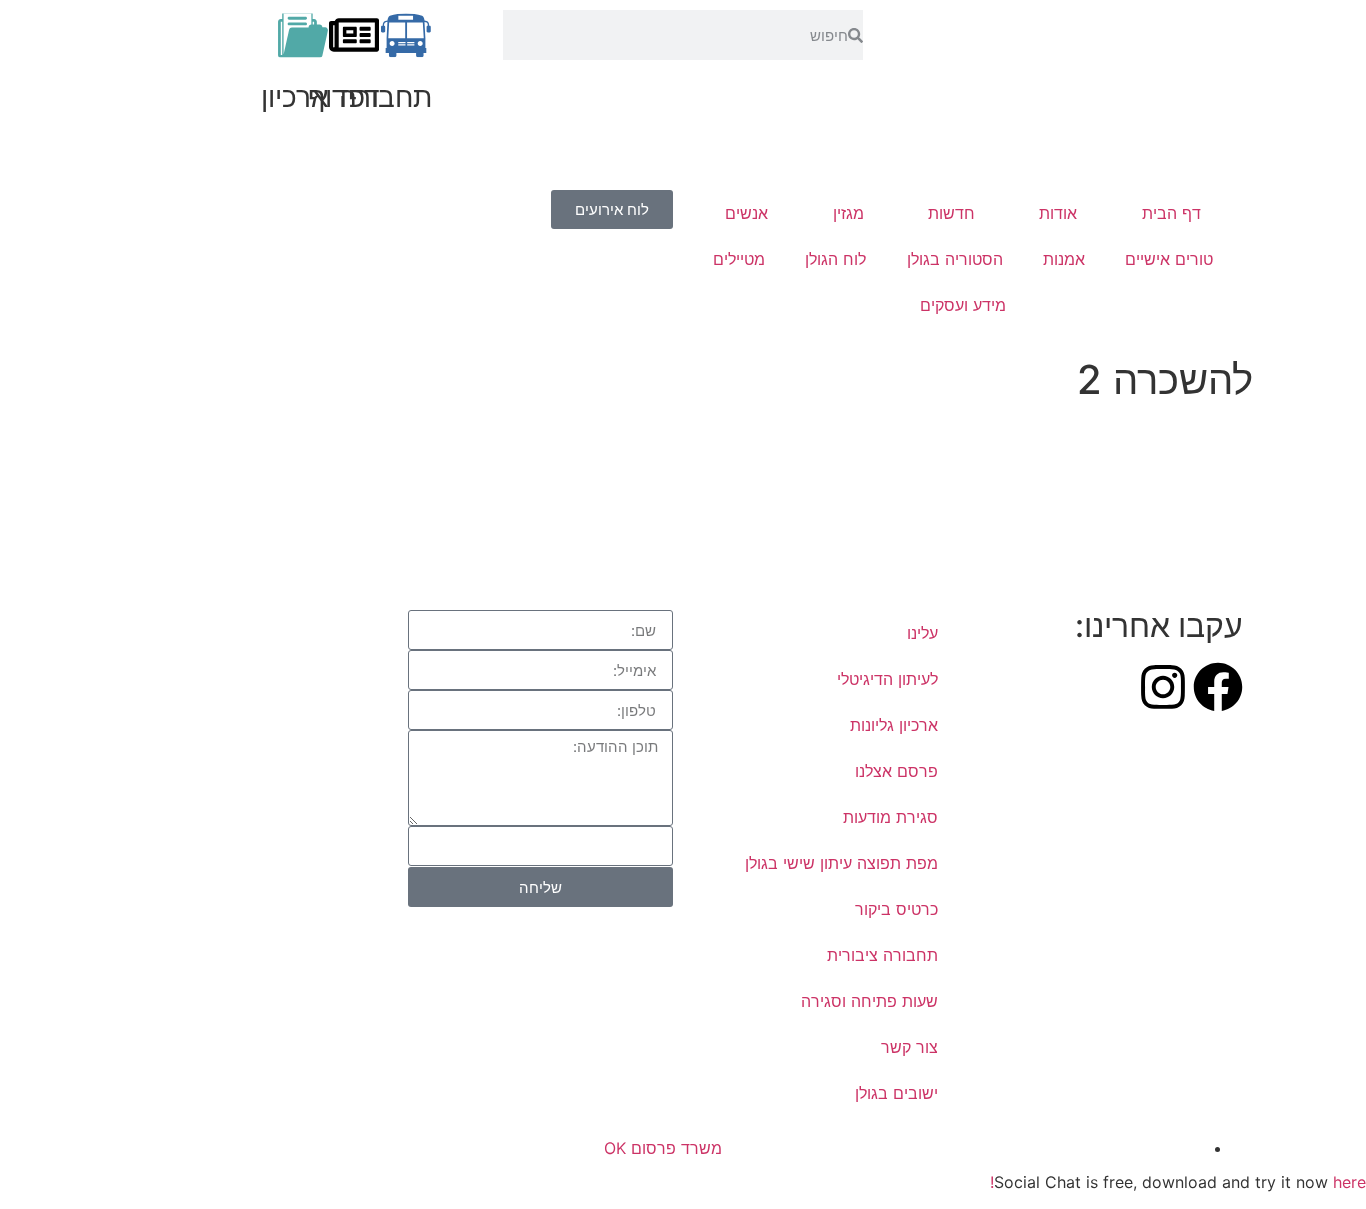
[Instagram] (1163, 687)
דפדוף (344, 97)
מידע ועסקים (963, 305)
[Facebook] (1218, 687)
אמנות (1064, 259)
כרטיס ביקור (896, 909)
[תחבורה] (406, 35)
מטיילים (739, 259)
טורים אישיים (1169, 259)
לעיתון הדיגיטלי (887, 679)
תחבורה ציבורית (882, 955)
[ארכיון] (303, 35)
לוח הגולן (835, 259)
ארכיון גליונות (894, 725)
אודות (1058, 213)
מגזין (848, 213)
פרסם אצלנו (896, 771)
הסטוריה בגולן (955, 259)
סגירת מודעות (890, 817)
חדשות (951, 213)
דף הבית (1171, 213)
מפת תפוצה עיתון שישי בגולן (841, 863)
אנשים (746, 213)
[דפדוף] (354, 35)
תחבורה (385, 97)
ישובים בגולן (896, 1093)
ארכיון (295, 97)
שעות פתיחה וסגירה (869, 1001)
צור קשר (909, 1047)
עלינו (922, 633)
